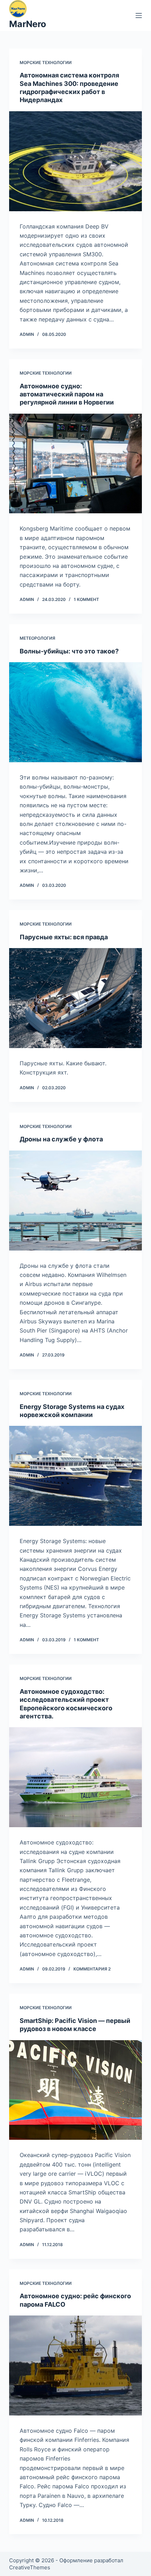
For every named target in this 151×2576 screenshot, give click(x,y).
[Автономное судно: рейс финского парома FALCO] (75, 2365)
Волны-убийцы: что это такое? (69, 651)
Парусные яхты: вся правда (64, 937)
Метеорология (37, 638)
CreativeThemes (30, 2567)
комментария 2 (92, 1969)
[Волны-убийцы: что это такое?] (75, 712)
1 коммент (86, 599)
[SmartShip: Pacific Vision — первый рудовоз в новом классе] (75, 2090)
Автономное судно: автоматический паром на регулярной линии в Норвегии (67, 394)
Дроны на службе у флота (61, 1139)
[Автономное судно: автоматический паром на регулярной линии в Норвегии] (75, 464)
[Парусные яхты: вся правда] (75, 998)
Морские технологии (46, 62)
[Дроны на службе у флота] (75, 1201)
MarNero (28, 24)
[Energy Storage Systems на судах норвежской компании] (75, 1476)
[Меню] (139, 15)
